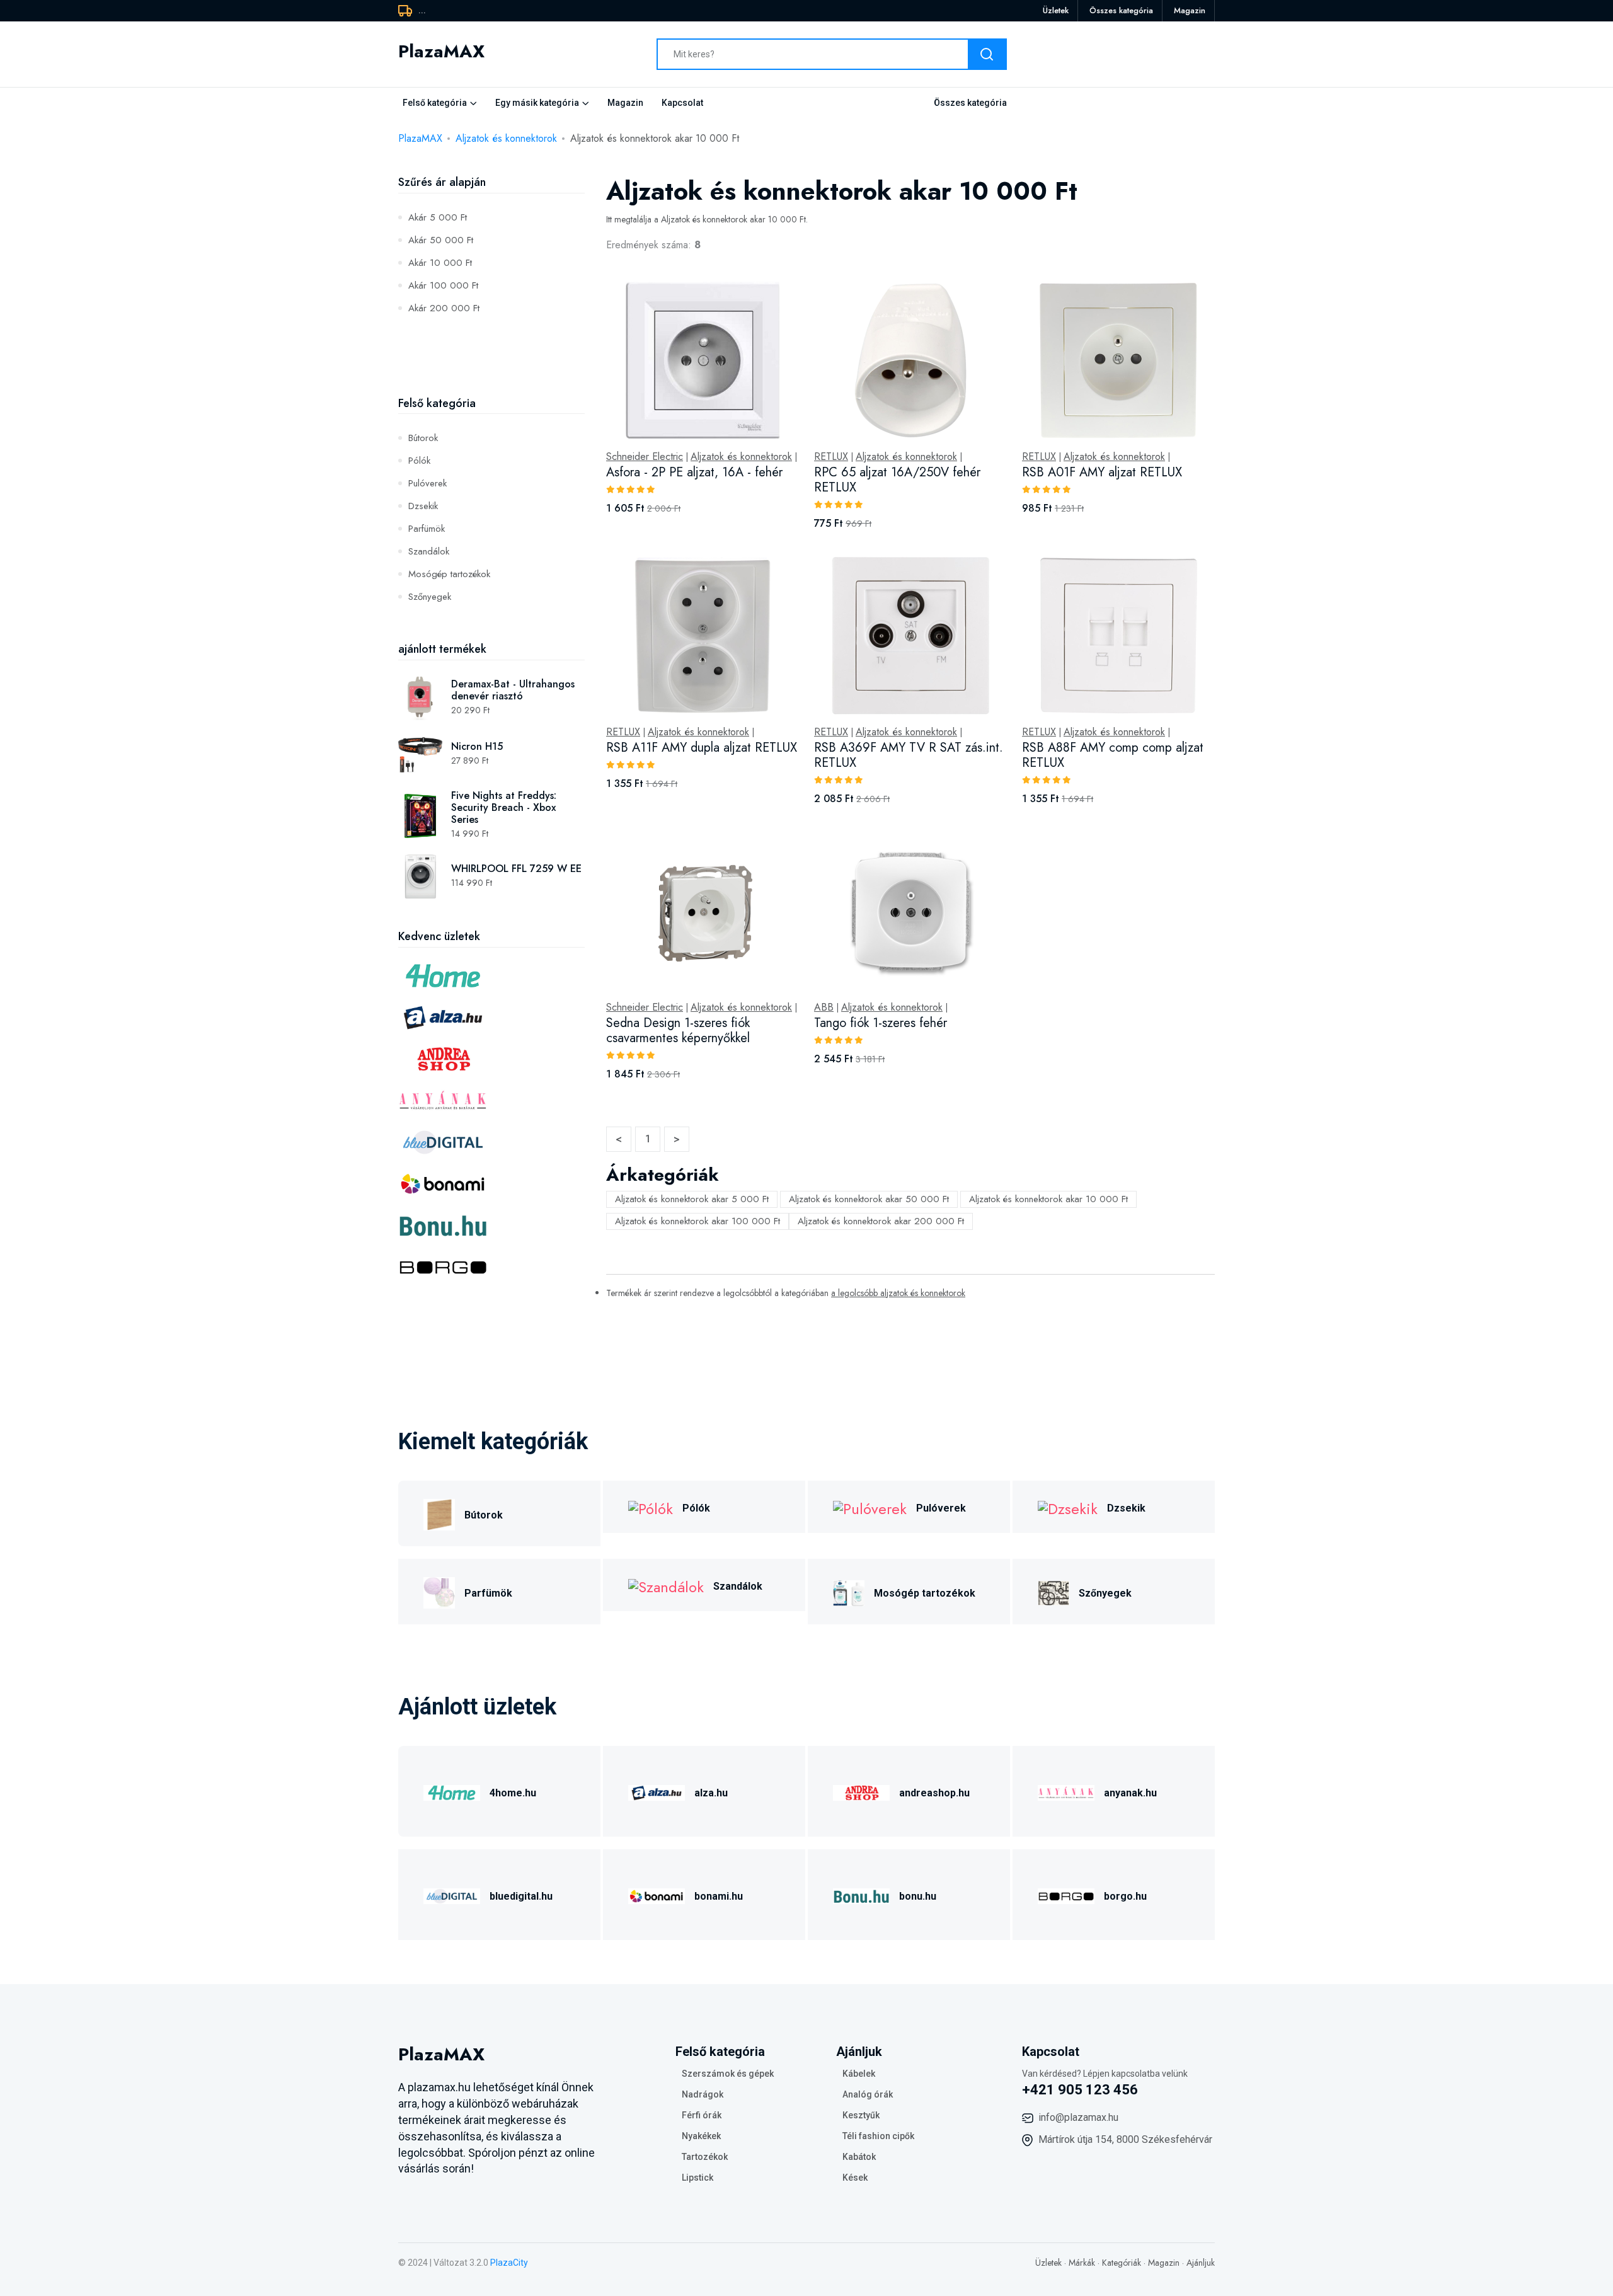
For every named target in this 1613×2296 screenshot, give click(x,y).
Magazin (1190, 10)
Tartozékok (705, 2157)
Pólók (419, 461)
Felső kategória (435, 103)
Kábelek (859, 2074)
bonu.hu (918, 1896)
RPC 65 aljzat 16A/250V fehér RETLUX (897, 480)
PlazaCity (509, 2263)
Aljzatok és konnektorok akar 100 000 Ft (697, 1221)
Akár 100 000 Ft (443, 285)
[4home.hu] (452, 1791)
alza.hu (711, 1793)
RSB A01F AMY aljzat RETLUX (1102, 472)
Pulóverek (428, 483)
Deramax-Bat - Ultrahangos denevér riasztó (513, 690)
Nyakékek (701, 2136)
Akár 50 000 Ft (441, 240)
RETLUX (831, 457)
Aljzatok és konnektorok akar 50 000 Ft (869, 1199)
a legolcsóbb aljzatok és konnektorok (898, 1293)
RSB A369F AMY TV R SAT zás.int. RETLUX (909, 755)
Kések (855, 2178)
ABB (824, 1007)
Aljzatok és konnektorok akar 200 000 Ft (881, 1221)
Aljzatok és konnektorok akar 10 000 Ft (1048, 1199)
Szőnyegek (430, 597)
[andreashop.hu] (861, 1791)
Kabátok (859, 2157)
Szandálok (429, 551)
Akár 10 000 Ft (440, 263)
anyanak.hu (1130, 1793)
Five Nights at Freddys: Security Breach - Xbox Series (504, 807)
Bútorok (423, 438)
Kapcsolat (682, 103)
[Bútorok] (439, 1513)
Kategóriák (1122, 2263)
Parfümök (427, 529)
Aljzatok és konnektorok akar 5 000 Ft (692, 1199)
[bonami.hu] (657, 1894)
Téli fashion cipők (878, 2136)
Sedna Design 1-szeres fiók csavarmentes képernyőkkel (678, 1030)
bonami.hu (719, 1896)
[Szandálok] (666, 1585)
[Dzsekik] (1068, 1507)
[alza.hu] (657, 1791)
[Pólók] (651, 1507)
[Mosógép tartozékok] (849, 1591)
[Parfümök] (439, 1591)
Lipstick (697, 2178)
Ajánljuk (1201, 2263)
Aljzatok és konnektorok (506, 138)
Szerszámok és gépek (728, 2074)
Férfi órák (702, 2115)
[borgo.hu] (1066, 1894)
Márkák (1082, 2263)
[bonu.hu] (861, 1894)
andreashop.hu (934, 1793)
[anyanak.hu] (1066, 1791)
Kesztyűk (861, 2115)
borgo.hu (1125, 1896)
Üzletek (1056, 10)
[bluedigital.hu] (452, 1894)
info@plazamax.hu (1078, 2117)
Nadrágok (703, 2094)
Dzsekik (423, 506)
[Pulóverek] (870, 1507)
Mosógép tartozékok (449, 574)
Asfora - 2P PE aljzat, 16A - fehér (694, 472)
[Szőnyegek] (1053, 1591)
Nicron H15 (477, 746)
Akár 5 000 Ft (438, 217)
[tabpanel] (910, 695)
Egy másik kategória (537, 103)
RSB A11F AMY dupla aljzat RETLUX (702, 748)
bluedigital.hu (521, 1896)
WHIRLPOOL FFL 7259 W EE (516, 869)
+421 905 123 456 (1080, 2090)
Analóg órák (868, 2094)
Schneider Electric (645, 457)
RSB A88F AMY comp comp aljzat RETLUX (1113, 755)
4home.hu (513, 1793)
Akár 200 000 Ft (444, 308)
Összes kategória (1121, 10)
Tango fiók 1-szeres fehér (881, 1023)
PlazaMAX (420, 138)
